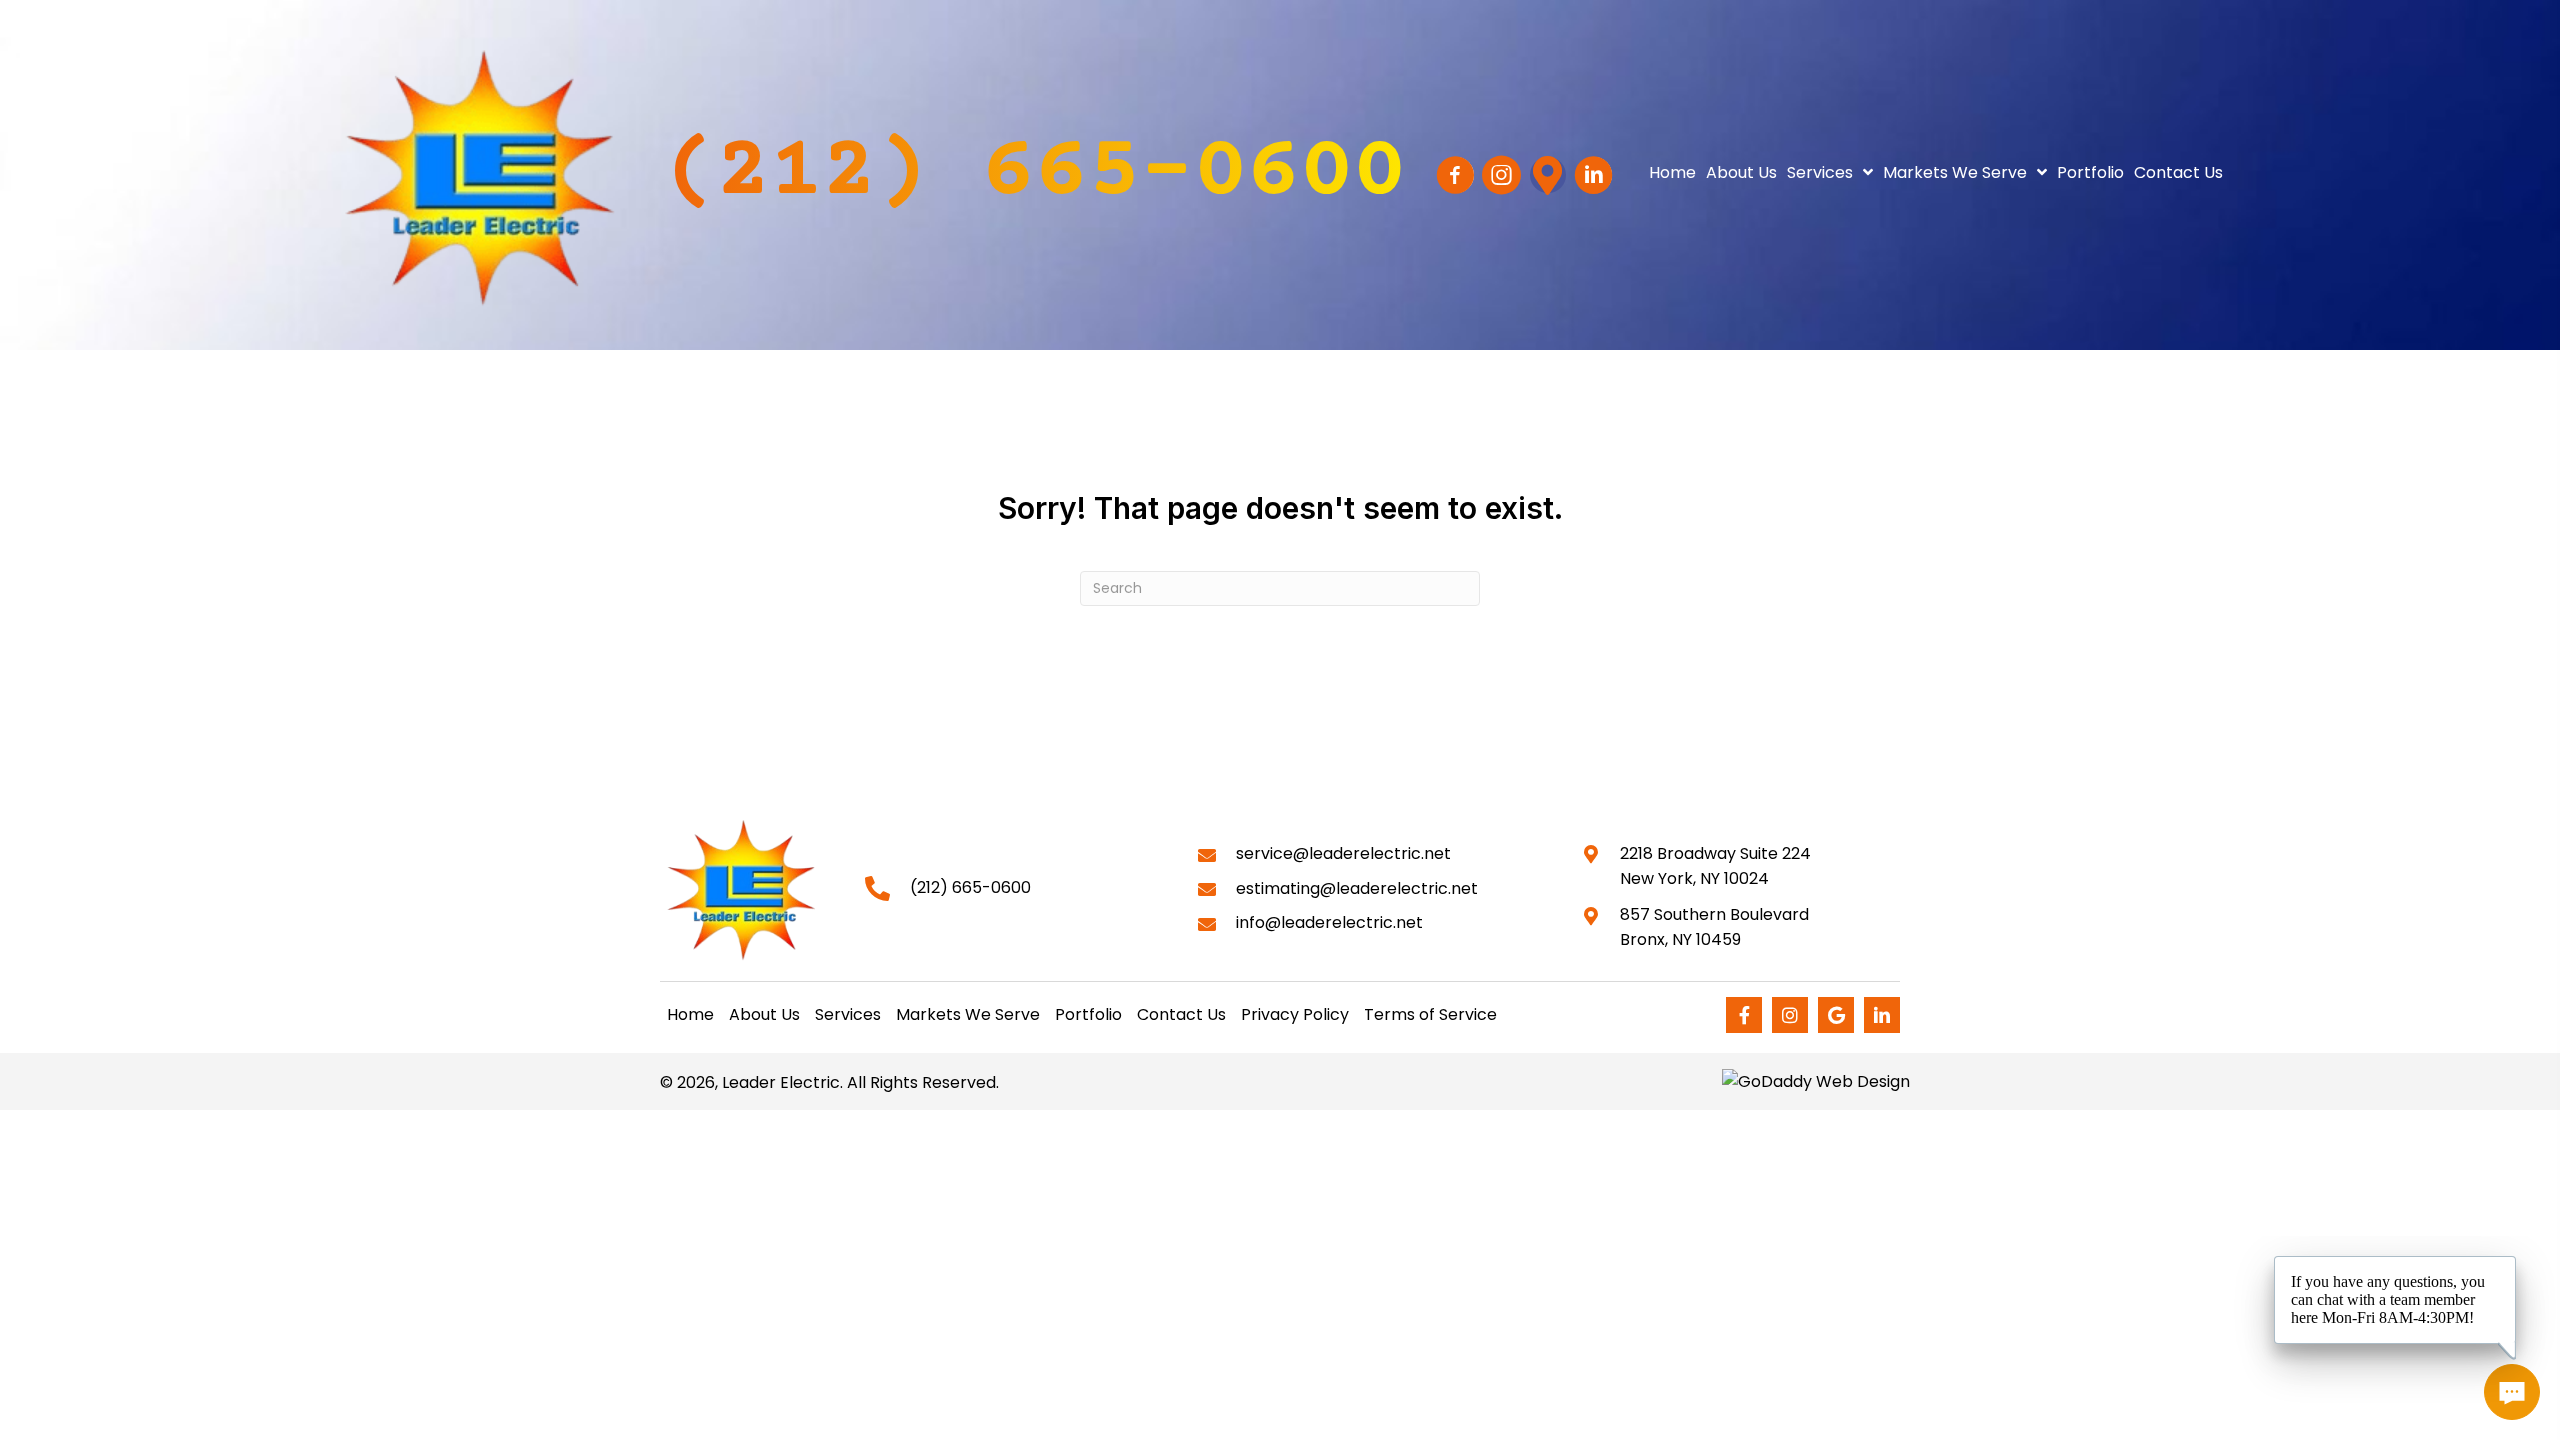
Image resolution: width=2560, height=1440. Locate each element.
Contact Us (1181, 1015)
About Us (764, 1015)
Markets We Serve (968, 1015)
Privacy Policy (1295, 1015)
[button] (1035, 175)
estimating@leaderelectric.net (1357, 888)
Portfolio (1088, 1015)
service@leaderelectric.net (1343, 853)
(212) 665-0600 (970, 887)
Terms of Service (1430, 1015)
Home (690, 1015)
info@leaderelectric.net (1329, 922)
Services (848, 1015)
